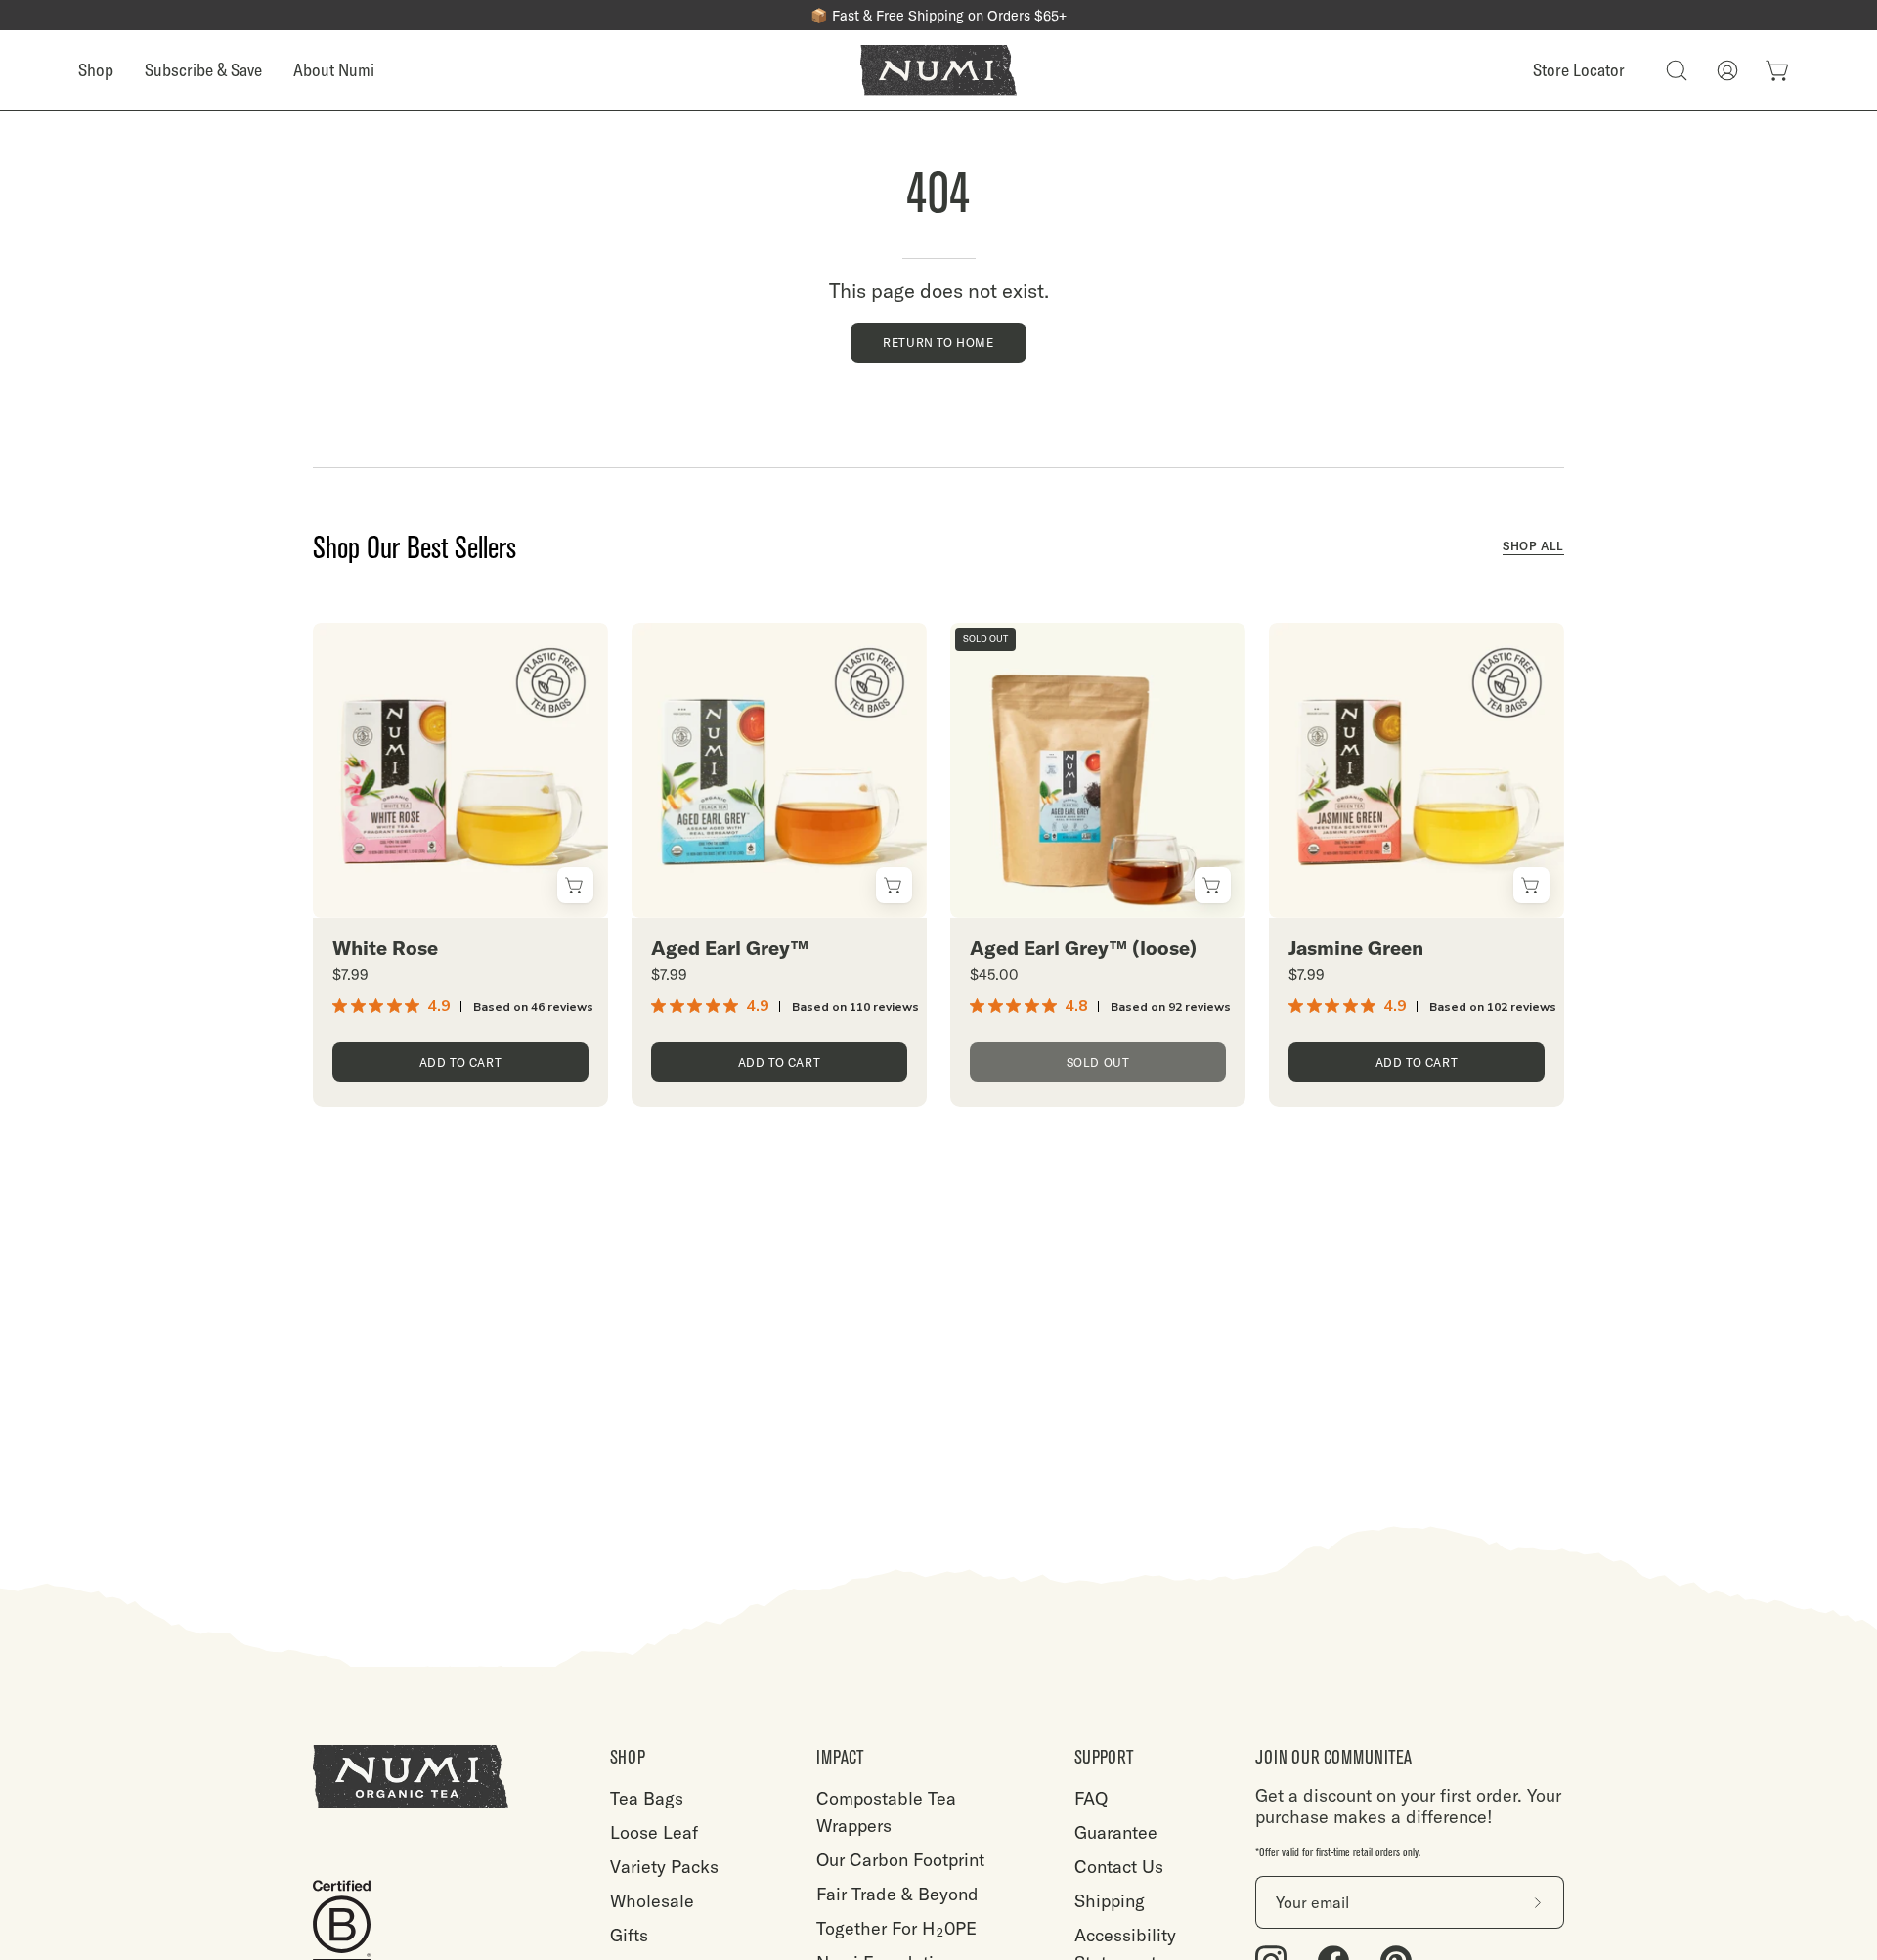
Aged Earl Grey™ (730, 948)
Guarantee (1116, 1832)
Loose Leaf (654, 1832)
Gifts (629, 1935)
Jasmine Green (1356, 948)
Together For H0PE (896, 1928)
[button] (1677, 70)
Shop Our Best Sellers (415, 548)
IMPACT (840, 1757)
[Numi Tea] (938, 70)
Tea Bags (647, 1798)
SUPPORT (1104, 1757)
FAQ (1091, 1798)
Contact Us (1119, 1867)
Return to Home (938, 343)
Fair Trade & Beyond (897, 1894)
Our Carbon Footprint (900, 1860)
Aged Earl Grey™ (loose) (1083, 948)
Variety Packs (664, 1867)
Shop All (1533, 546)
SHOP (628, 1757)
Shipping (1110, 1901)
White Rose (385, 948)
